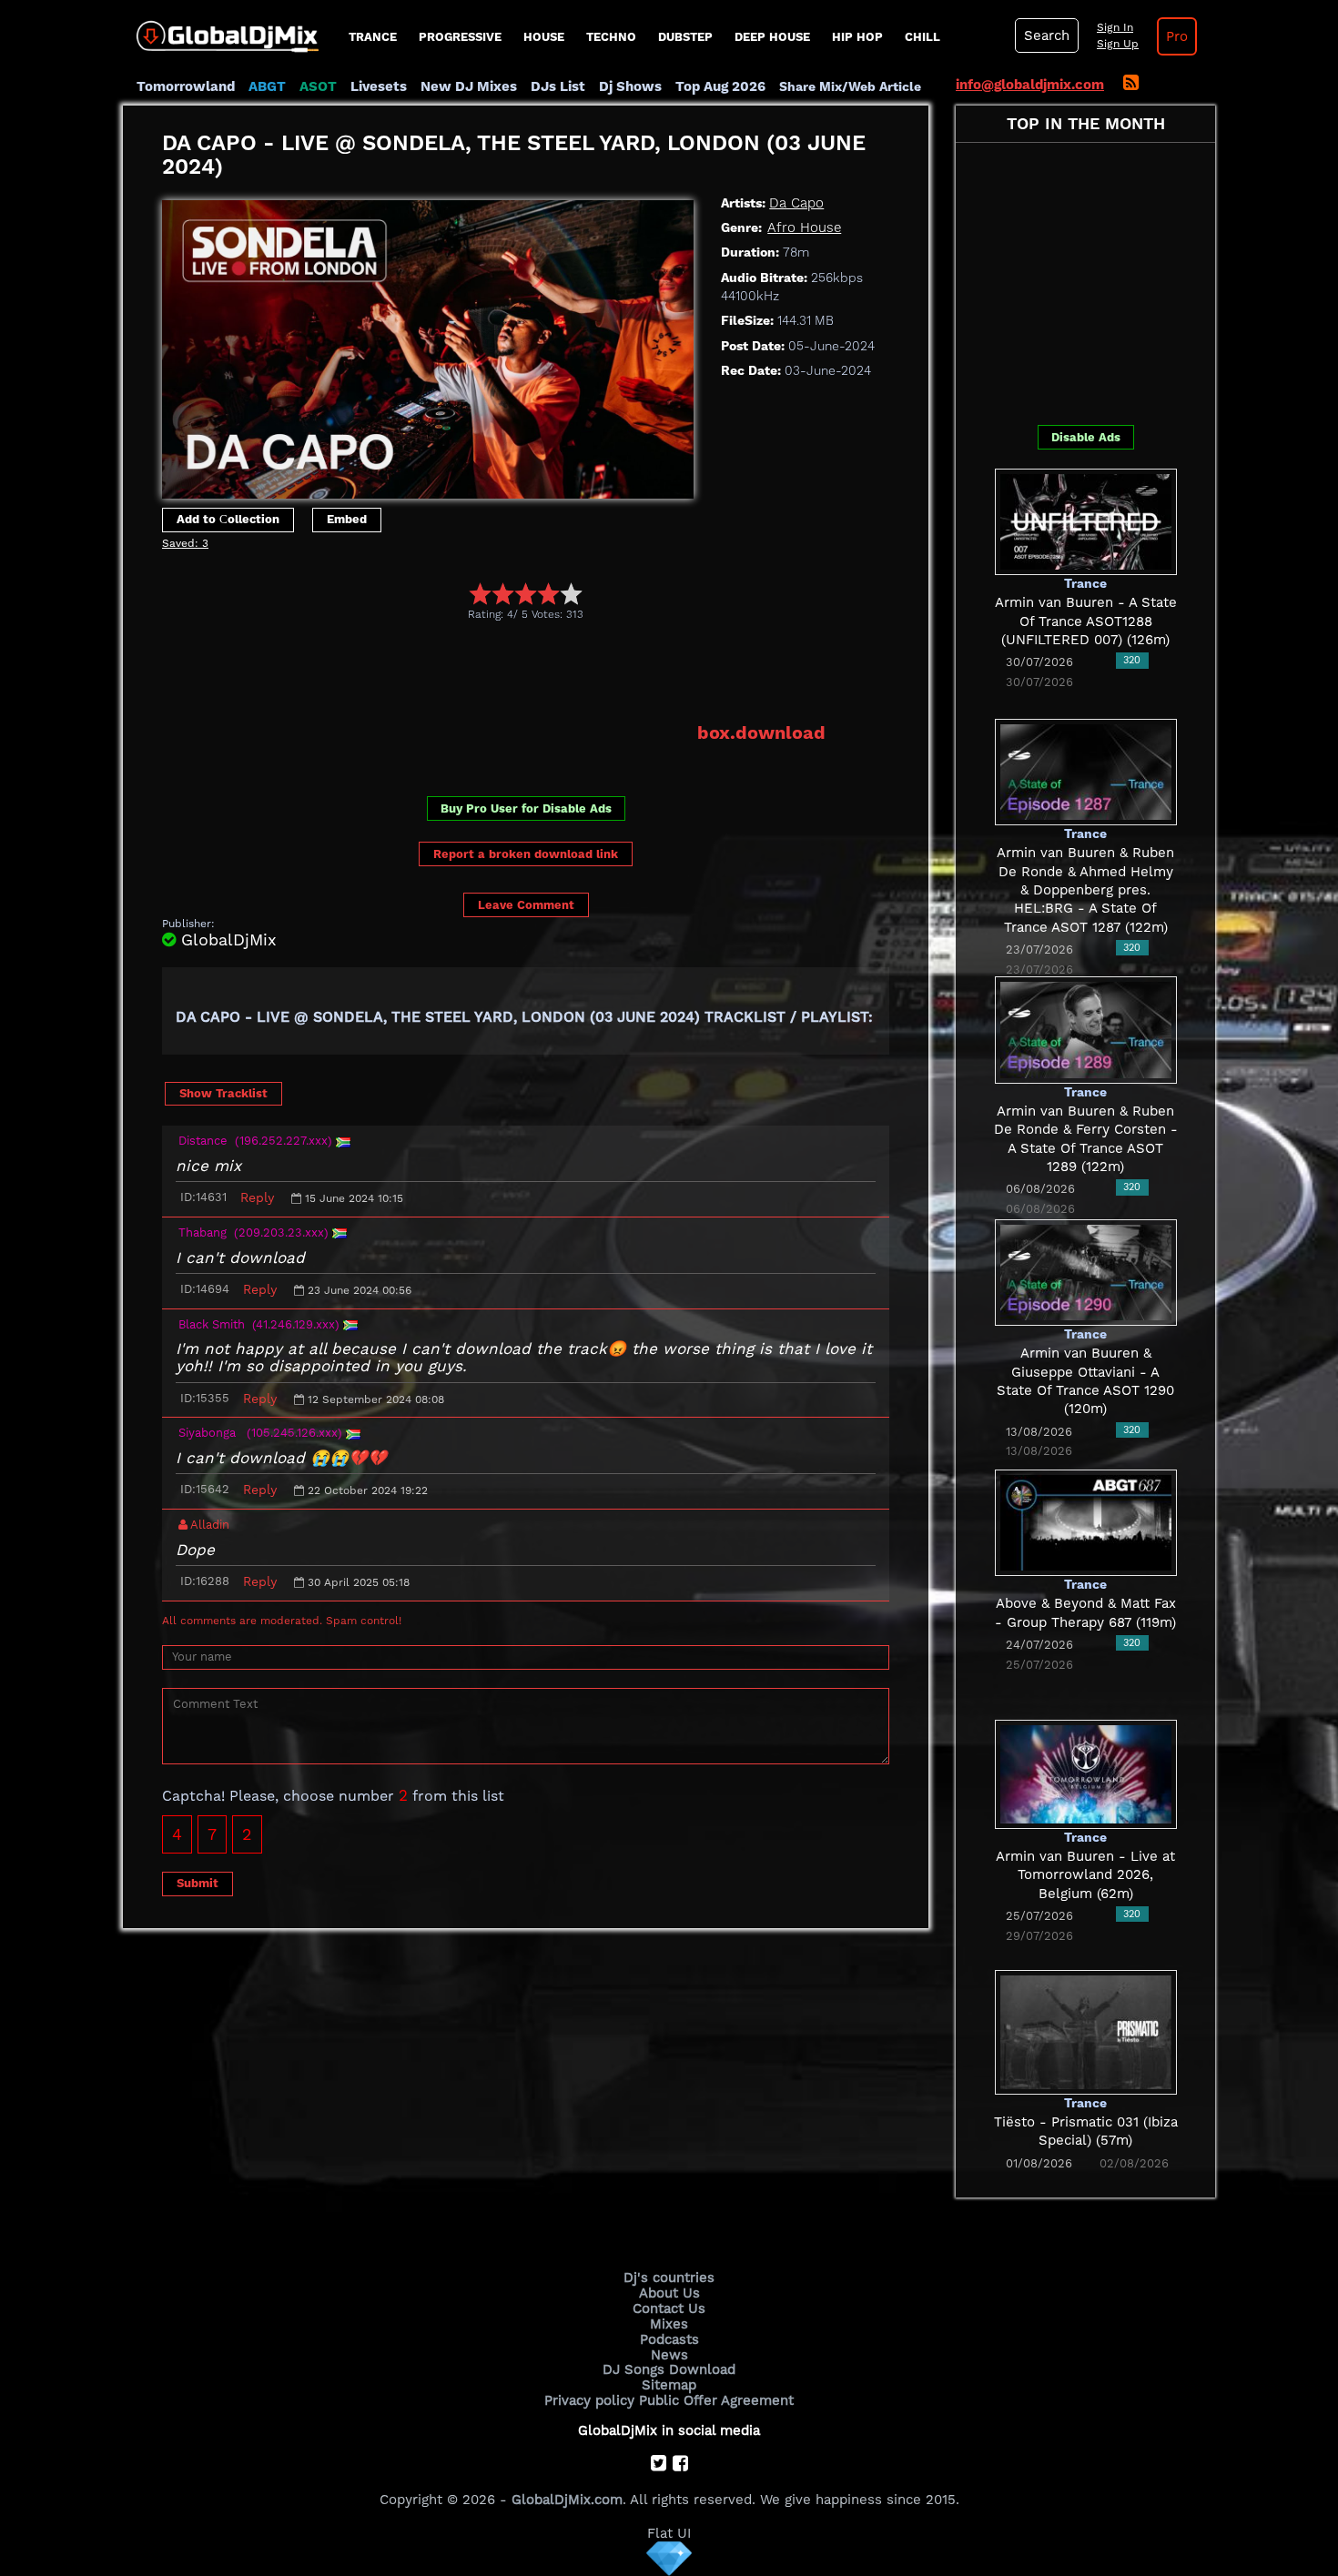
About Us (669, 2293)
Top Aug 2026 (720, 86)
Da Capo (796, 203)
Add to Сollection (228, 519)
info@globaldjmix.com (1030, 85)
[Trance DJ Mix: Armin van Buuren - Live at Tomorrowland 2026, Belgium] (1086, 1773)
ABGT (267, 86)
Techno (611, 37)
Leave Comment (526, 905)
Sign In (1115, 27)
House (544, 37)
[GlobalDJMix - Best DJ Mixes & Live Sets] (221, 30)
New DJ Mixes (469, 86)
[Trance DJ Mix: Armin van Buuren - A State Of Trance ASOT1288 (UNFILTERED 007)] (1086, 520)
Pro (1177, 36)
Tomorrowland (186, 86)
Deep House (772, 37)
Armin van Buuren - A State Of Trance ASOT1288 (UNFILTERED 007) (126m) (1086, 621)
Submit (198, 1883)
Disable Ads (1086, 437)
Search (1047, 35)
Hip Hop (857, 37)
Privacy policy (589, 2400)
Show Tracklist (223, 1093)
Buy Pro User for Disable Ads (526, 808)
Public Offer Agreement (716, 2400)
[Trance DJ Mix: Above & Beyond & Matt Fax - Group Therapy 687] (1086, 1521)
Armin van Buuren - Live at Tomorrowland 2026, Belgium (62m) (1085, 1875)
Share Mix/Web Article (850, 86)
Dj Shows (630, 86)
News (669, 2355)
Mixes (669, 2324)
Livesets (379, 86)
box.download (761, 732)
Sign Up (1118, 44)
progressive (460, 37)
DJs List (558, 86)
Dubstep (685, 37)
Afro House (804, 227)
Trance (373, 37)
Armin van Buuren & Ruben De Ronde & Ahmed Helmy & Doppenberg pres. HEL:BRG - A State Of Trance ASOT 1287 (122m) (1085, 889)
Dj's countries (669, 2278)
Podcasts (669, 2339)
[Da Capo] (428, 345)
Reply (257, 1197)
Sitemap (669, 2385)
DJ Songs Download (669, 2369)
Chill (922, 37)
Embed (347, 519)
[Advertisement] (493, 672)
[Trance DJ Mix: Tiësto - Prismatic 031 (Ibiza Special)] (1086, 2031)
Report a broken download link (526, 854)
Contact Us (669, 2308)
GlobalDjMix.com (567, 2500)
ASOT (318, 86)
